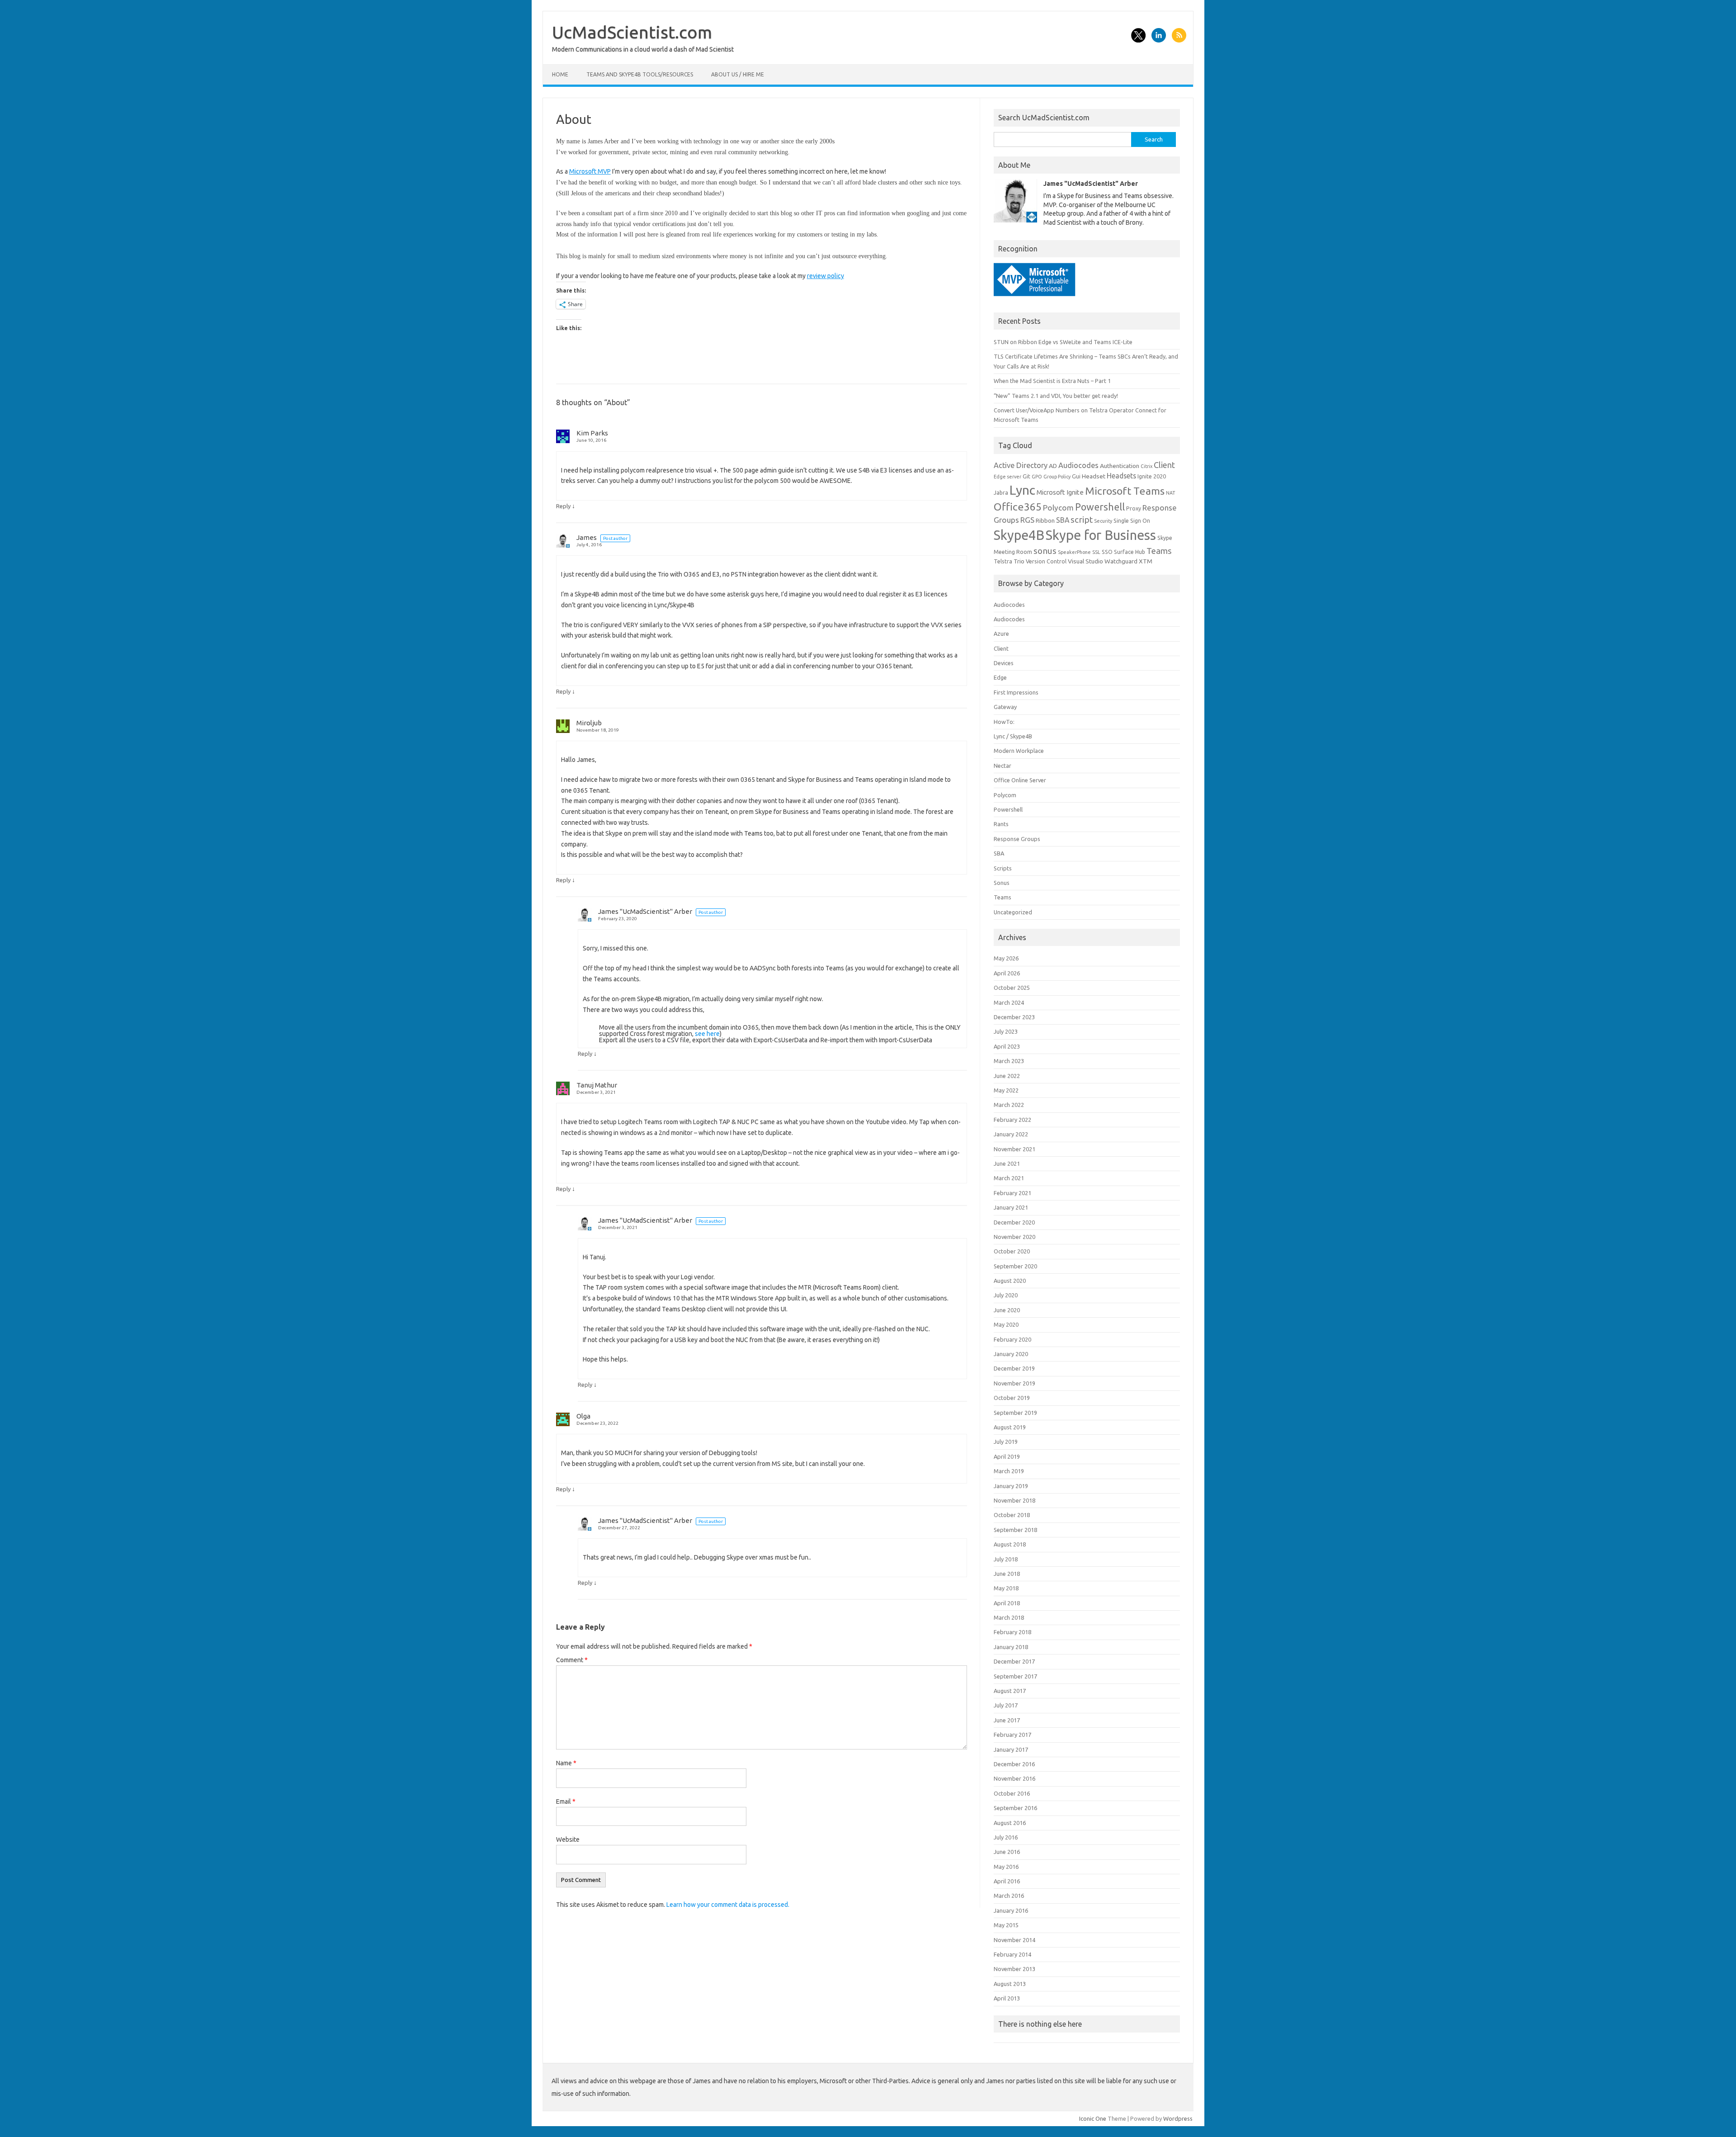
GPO (1037, 477)
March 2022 (1009, 1105)
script (1082, 520)
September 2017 (1015, 1676)
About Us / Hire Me (738, 74)
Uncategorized (1013, 912)
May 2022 (1006, 1090)
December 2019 (1014, 1368)
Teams (1159, 551)
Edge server (1007, 477)
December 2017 (1014, 1661)
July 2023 (1006, 1031)
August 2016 (1010, 1823)
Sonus (1002, 883)
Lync (1022, 490)
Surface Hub (1130, 552)
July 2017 (1006, 1705)
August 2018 (1010, 1544)
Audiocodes (1078, 465)
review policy (826, 276)
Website (568, 1839)
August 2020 (1010, 1281)
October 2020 (1012, 1251)
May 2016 (1006, 1867)
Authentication (1120, 466)
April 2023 (1007, 1046)
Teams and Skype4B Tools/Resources (640, 74)
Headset (1094, 476)
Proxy (1134, 508)
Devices (1004, 663)
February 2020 (1012, 1339)
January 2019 (1011, 1486)
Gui (1076, 476)
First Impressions (1016, 692)
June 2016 (1007, 1852)
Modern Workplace (1019, 751)
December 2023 (1014, 1017)
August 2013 (1010, 1984)
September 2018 (1015, 1530)
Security (1103, 521)
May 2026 (1006, 958)
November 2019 (1014, 1383)
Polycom (1058, 508)
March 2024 (1009, 1002)
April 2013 (1007, 1998)
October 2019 (1012, 1398)
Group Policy (1057, 477)
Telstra (1003, 561)
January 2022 (1011, 1134)
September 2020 (1015, 1266)
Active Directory (1021, 465)
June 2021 (1007, 1163)
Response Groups (1017, 839)
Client (1164, 465)
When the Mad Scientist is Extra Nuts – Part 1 (1052, 381)
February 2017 (1012, 1735)
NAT (1170, 493)
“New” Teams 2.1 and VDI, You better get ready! (1056, 396)
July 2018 (1006, 1559)
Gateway (1005, 707)
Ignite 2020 (1152, 476)
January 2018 (1011, 1647)
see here (707, 1034)
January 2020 (1011, 1354)
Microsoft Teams (1125, 491)
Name (566, 1763)
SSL (1096, 552)
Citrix (1146, 466)
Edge (1000, 677)
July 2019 (1006, 1442)
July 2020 (1006, 1295)
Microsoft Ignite (1060, 492)
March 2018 (1009, 1617)
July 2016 (1006, 1837)
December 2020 (1014, 1222)
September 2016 (1015, 1808)
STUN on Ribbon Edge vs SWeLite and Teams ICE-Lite (1063, 342)
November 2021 (1014, 1149)
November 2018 (1014, 1500)
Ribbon (1045, 520)
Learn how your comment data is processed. (728, 1905)
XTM (1146, 561)
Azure (1001, 634)
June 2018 (1007, 1574)
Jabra (1001, 493)
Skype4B (1019, 535)
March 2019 (1009, 1471)
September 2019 (1015, 1413)
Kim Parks (592, 433)
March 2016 (1009, 1896)
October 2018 (1012, 1515)
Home (560, 74)
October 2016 (1012, 1793)
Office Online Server (1020, 780)
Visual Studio (1085, 561)
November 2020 (1014, 1237)
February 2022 (1012, 1120)
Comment (572, 1660)
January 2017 (1011, 1749)
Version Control (1046, 561)
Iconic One (1093, 2118)
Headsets (1121, 476)
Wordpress (1178, 2118)
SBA (1063, 520)
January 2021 (1011, 1207)
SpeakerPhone (1074, 552)
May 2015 (1006, 1925)
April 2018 (1007, 1603)
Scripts (1003, 868)
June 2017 (1007, 1720)
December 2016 (1014, 1764)
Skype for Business (1101, 535)
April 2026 (1007, 973)
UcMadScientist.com (632, 32)
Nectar (1002, 766)
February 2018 (1012, 1632)
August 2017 (1010, 1691)
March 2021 (1009, 1178)
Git (1026, 476)
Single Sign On (1132, 521)
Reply (563, 506)
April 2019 (1007, 1456)
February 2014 (1012, 1954)
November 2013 (1014, 1969)
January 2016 (1011, 1910)
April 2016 (1007, 1881)
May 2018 (1006, 1588)
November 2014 (1014, 1940)
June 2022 (1007, 1076)
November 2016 (1014, 1778)
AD (1053, 466)
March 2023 (1009, 1061)
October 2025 (1012, 988)
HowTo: (1004, 722)
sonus (1045, 551)
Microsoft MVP (590, 171)
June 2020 (1007, 1310)
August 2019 (1010, 1427)
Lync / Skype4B (1013, 736)
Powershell (1100, 507)
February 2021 (1012, 1193)
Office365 (1018, 506)
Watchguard (1121, 561)
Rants (1001, 824)
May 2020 (1006, 1324)
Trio (1019, 561)
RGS (1027, 520)
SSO (1107, 552)
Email (566, 1801)
